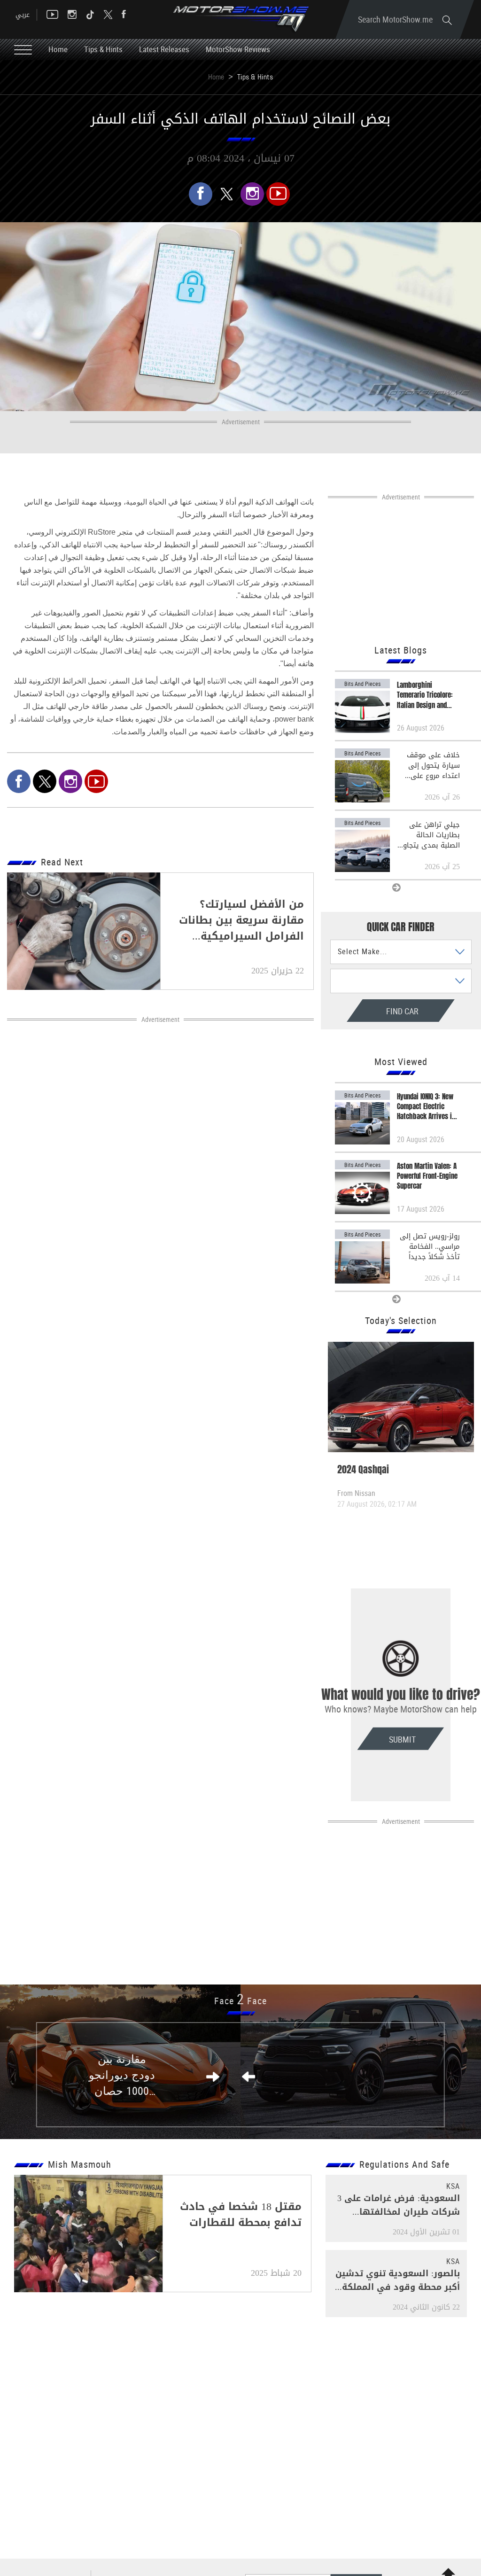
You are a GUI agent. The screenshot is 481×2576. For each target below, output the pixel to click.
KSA (453, 2186)
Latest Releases (164, 49)
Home (58, 49)
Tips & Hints (103, 49)
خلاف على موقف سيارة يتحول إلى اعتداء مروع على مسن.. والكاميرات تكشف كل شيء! (433, 765)
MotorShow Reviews (238, 49)
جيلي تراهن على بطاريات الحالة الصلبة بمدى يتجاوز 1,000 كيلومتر (430, 835)
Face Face (240, 2001)
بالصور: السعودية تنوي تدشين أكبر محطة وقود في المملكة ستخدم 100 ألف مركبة (398, 2287)
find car (373, 1011)
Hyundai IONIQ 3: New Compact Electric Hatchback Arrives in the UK (426, 1107)
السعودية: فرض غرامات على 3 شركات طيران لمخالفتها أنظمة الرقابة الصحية (399, 2212)
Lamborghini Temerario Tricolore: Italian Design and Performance (425, 695)
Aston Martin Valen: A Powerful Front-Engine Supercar (427, 1176)
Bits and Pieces (362, 684)
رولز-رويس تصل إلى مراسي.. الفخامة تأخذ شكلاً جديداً (430, 1246)
